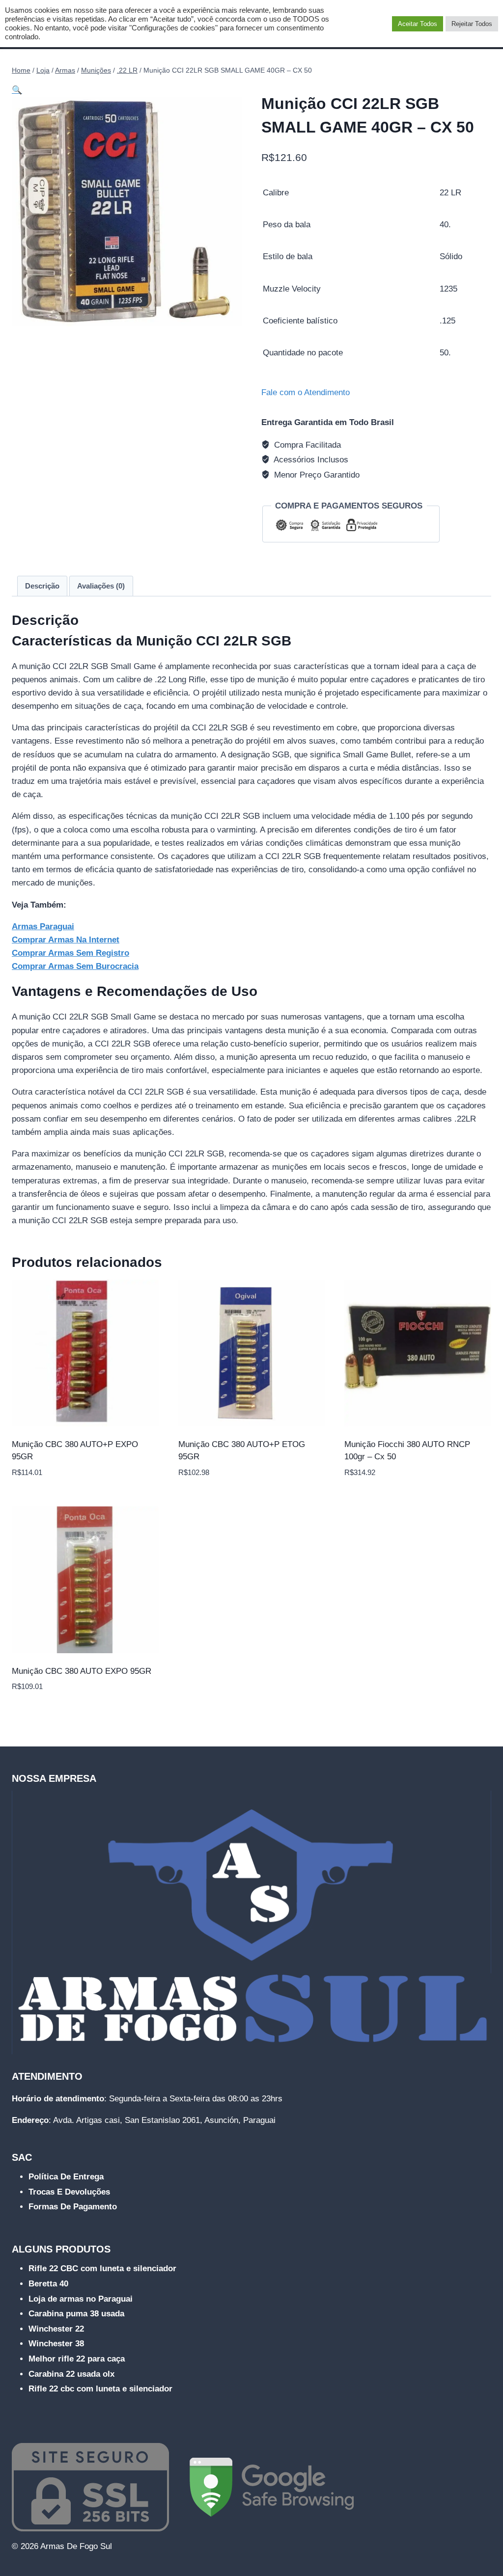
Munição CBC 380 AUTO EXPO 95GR (82, 1671)
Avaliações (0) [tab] (101, 586)
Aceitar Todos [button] (418, 24)
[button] (17, 90)
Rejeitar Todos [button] (472, 24)
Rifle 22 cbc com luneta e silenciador (100, 2389)
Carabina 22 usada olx (71, 2374)
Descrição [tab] (42, 586)
